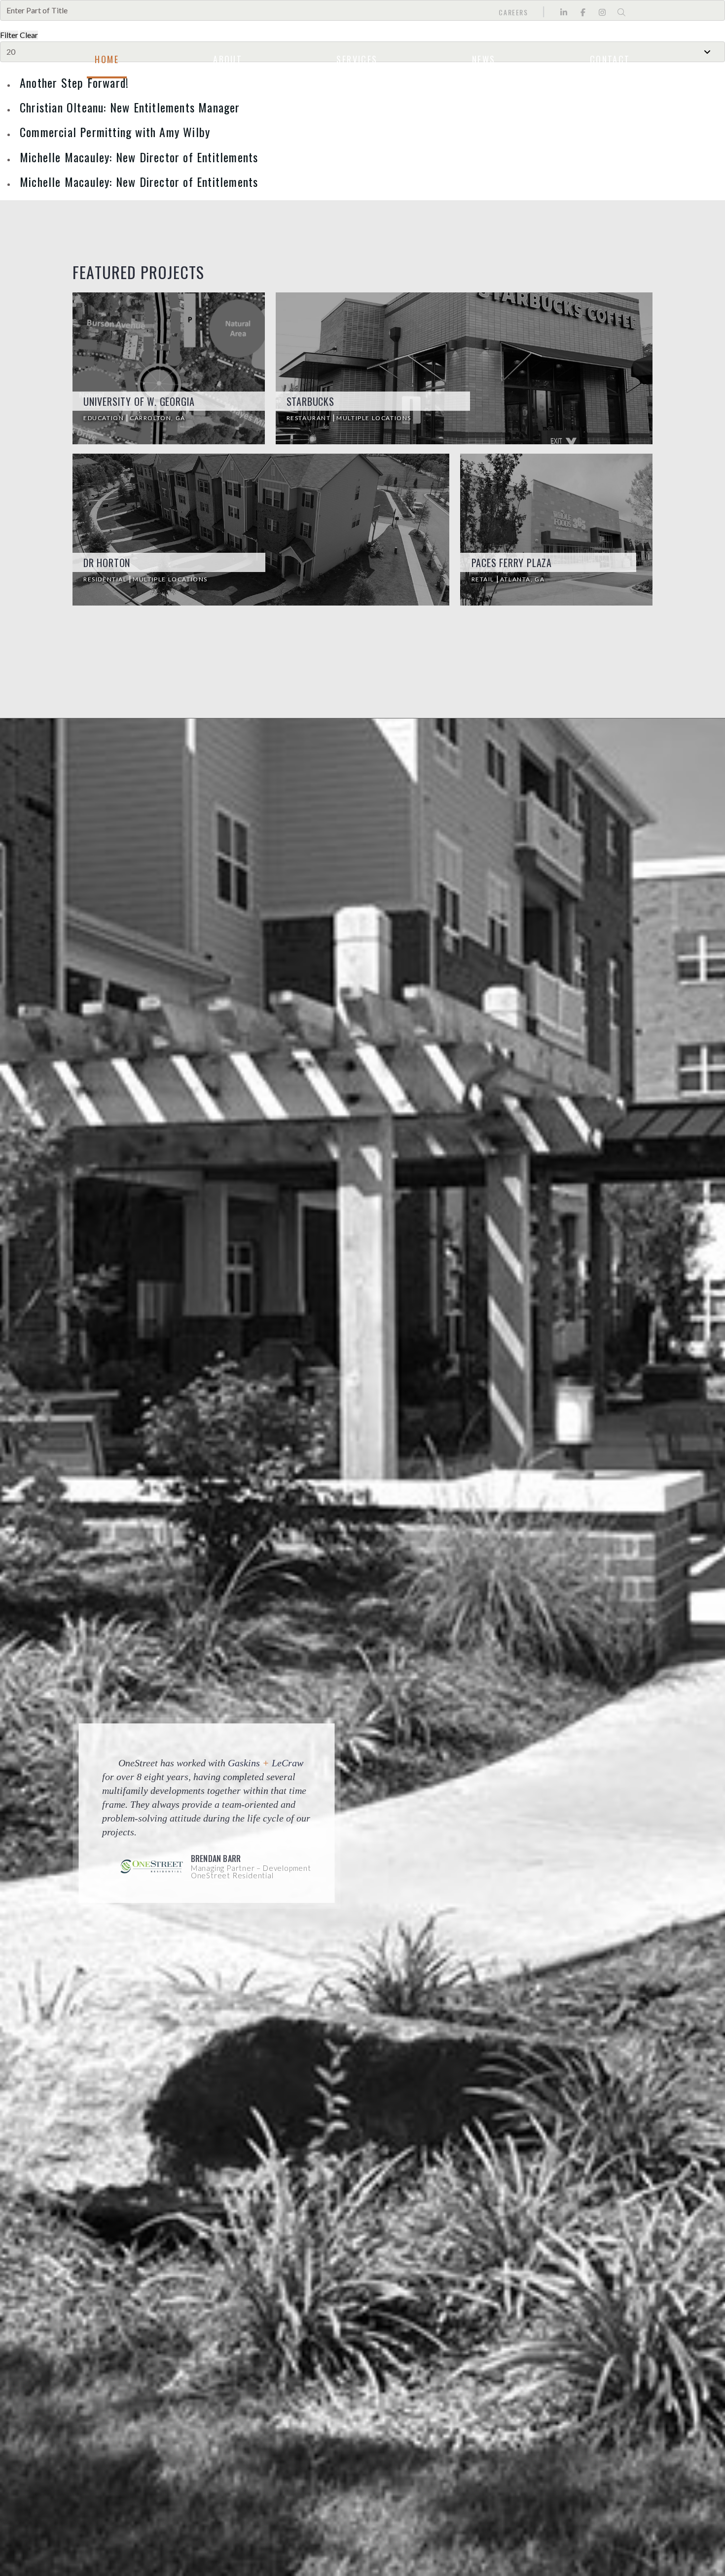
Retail (484, 579)
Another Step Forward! (74, 82)
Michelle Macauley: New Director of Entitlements (139, 157)
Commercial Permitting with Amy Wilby (115, 132)
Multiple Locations (374, 418)
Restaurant (310, 418)
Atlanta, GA (523, 579)
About (228, 59)
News (484, 59)
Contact (610, 59)
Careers (513, 12)
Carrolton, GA (158, 418)
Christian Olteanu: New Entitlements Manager (130, 107)
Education (105, 418)
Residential (106, 579)
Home (107, 59)
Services (357, 59)
